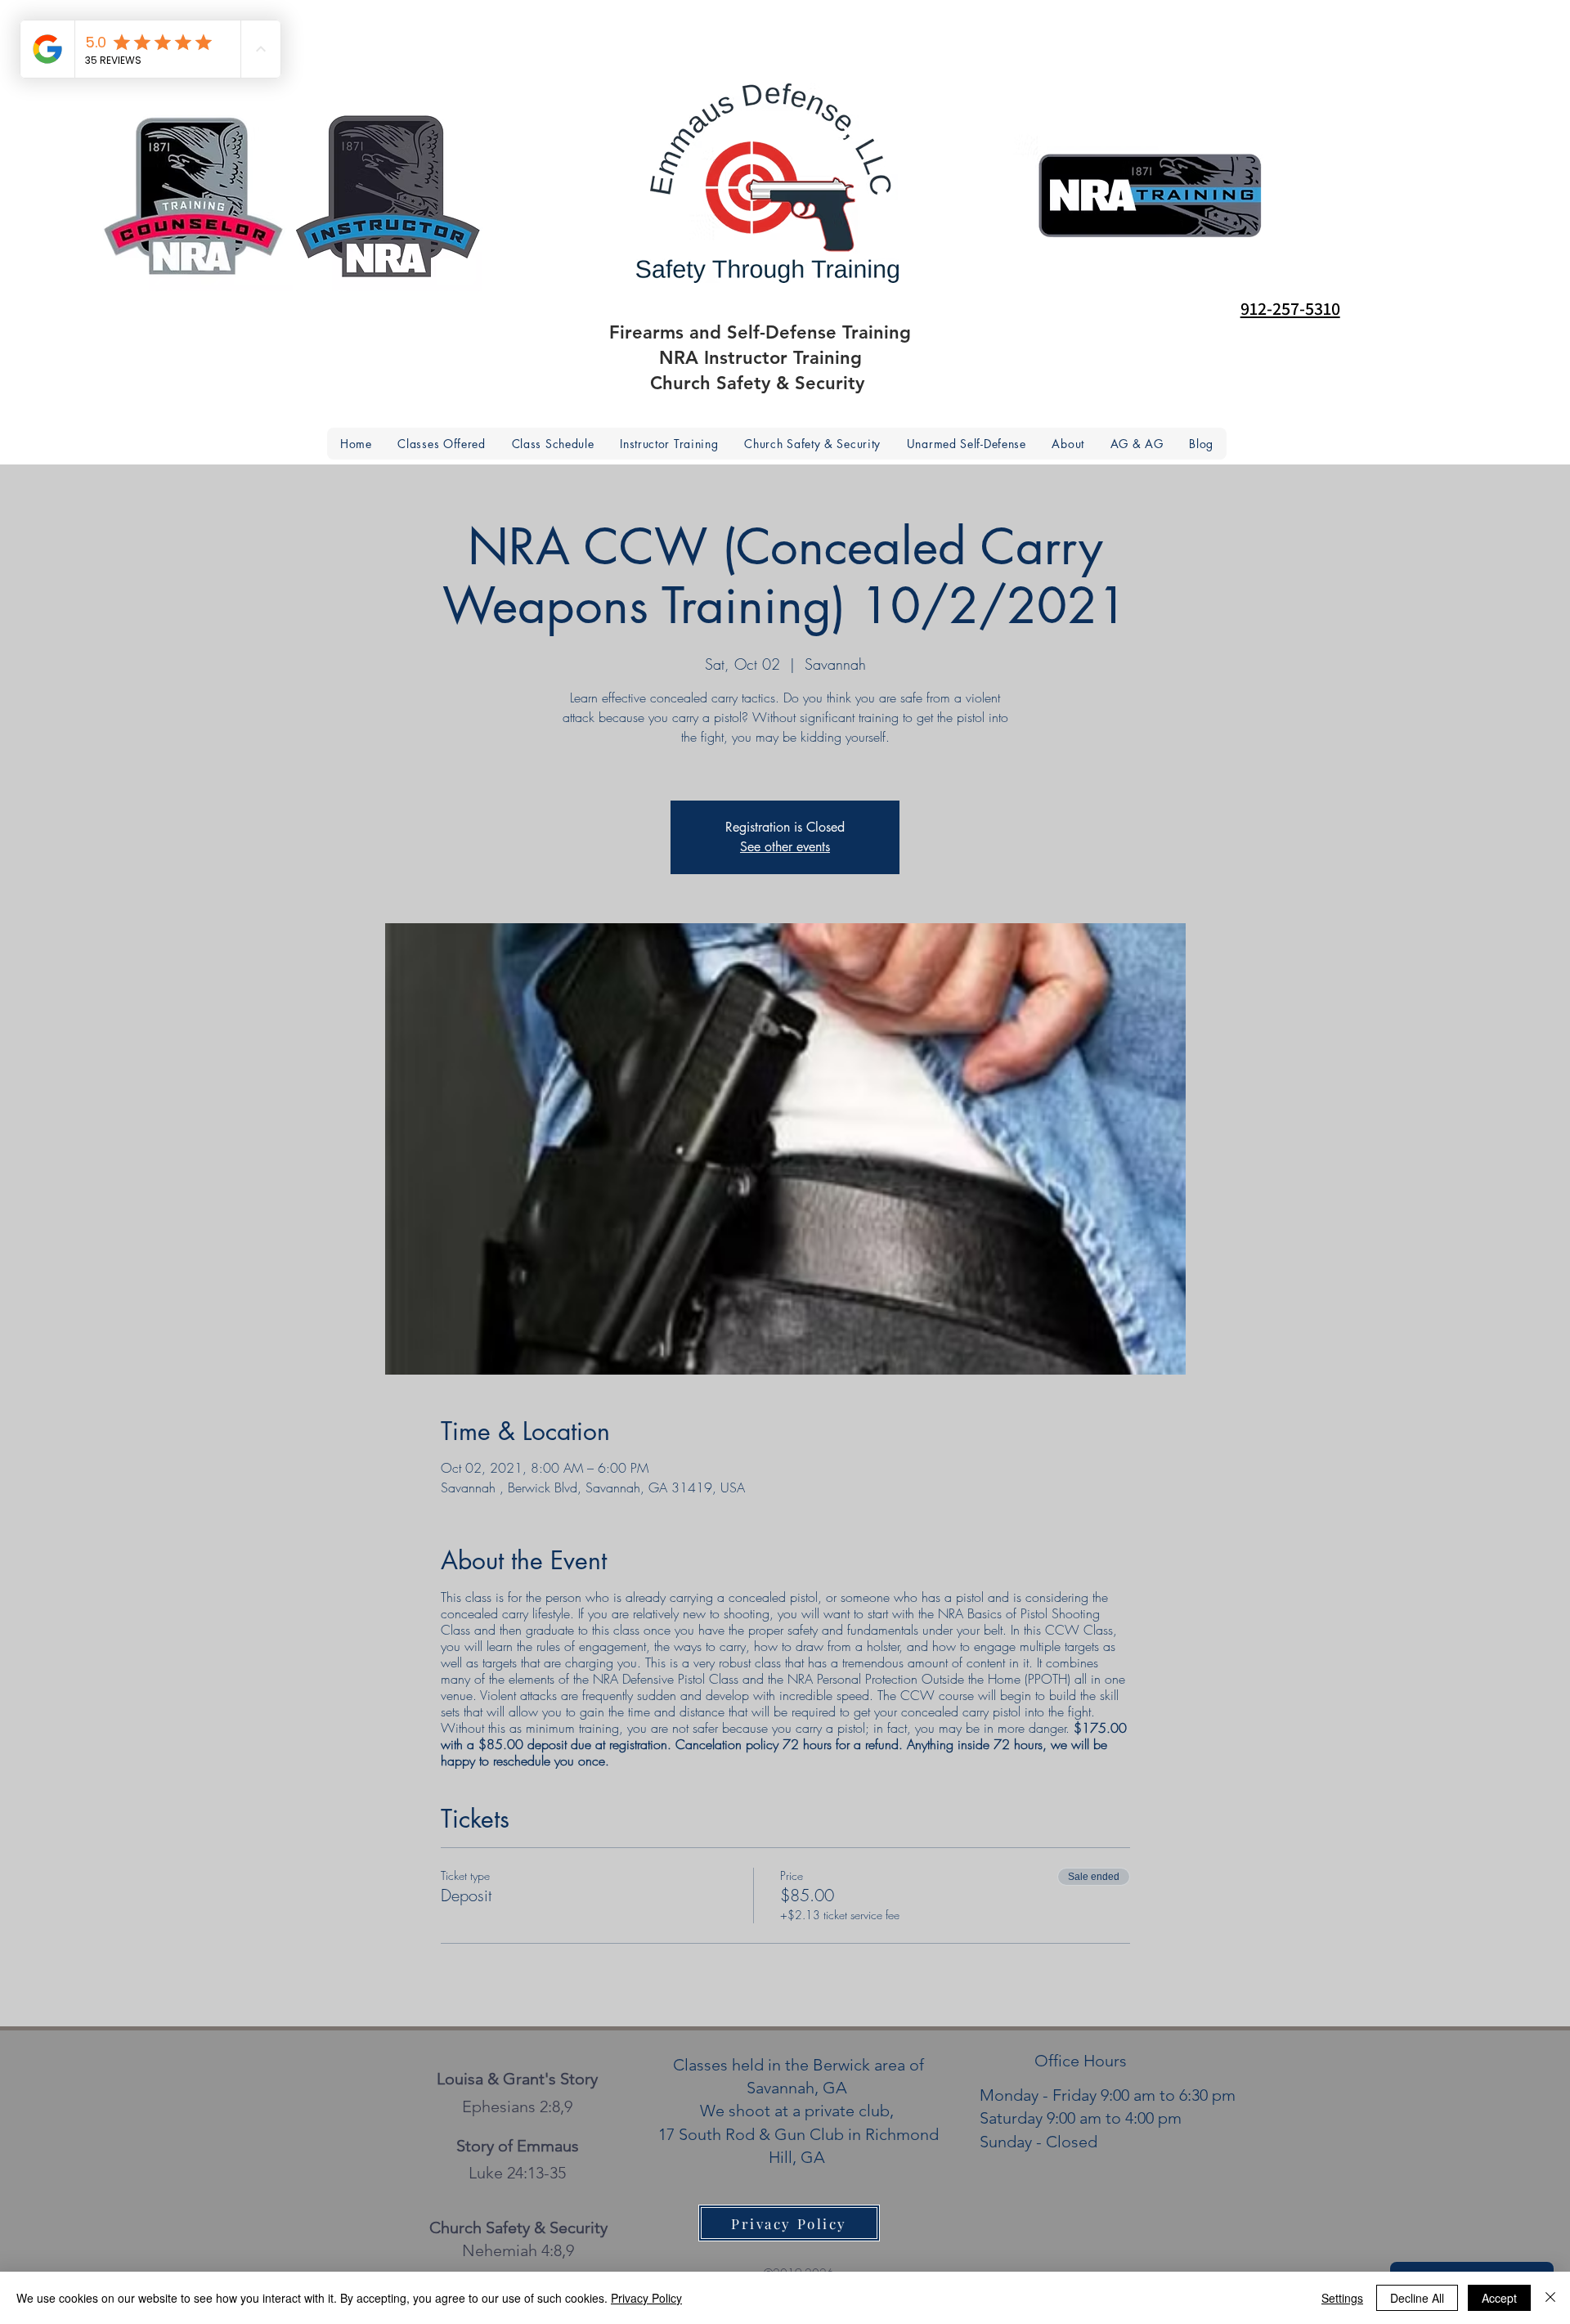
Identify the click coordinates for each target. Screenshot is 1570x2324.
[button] (1068, 444)
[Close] (1550, 2298)
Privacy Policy (646, 2298)
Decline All (1417, 2298)
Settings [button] (1342, 2298)
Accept (1499, 2298)
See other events (785, 847)
